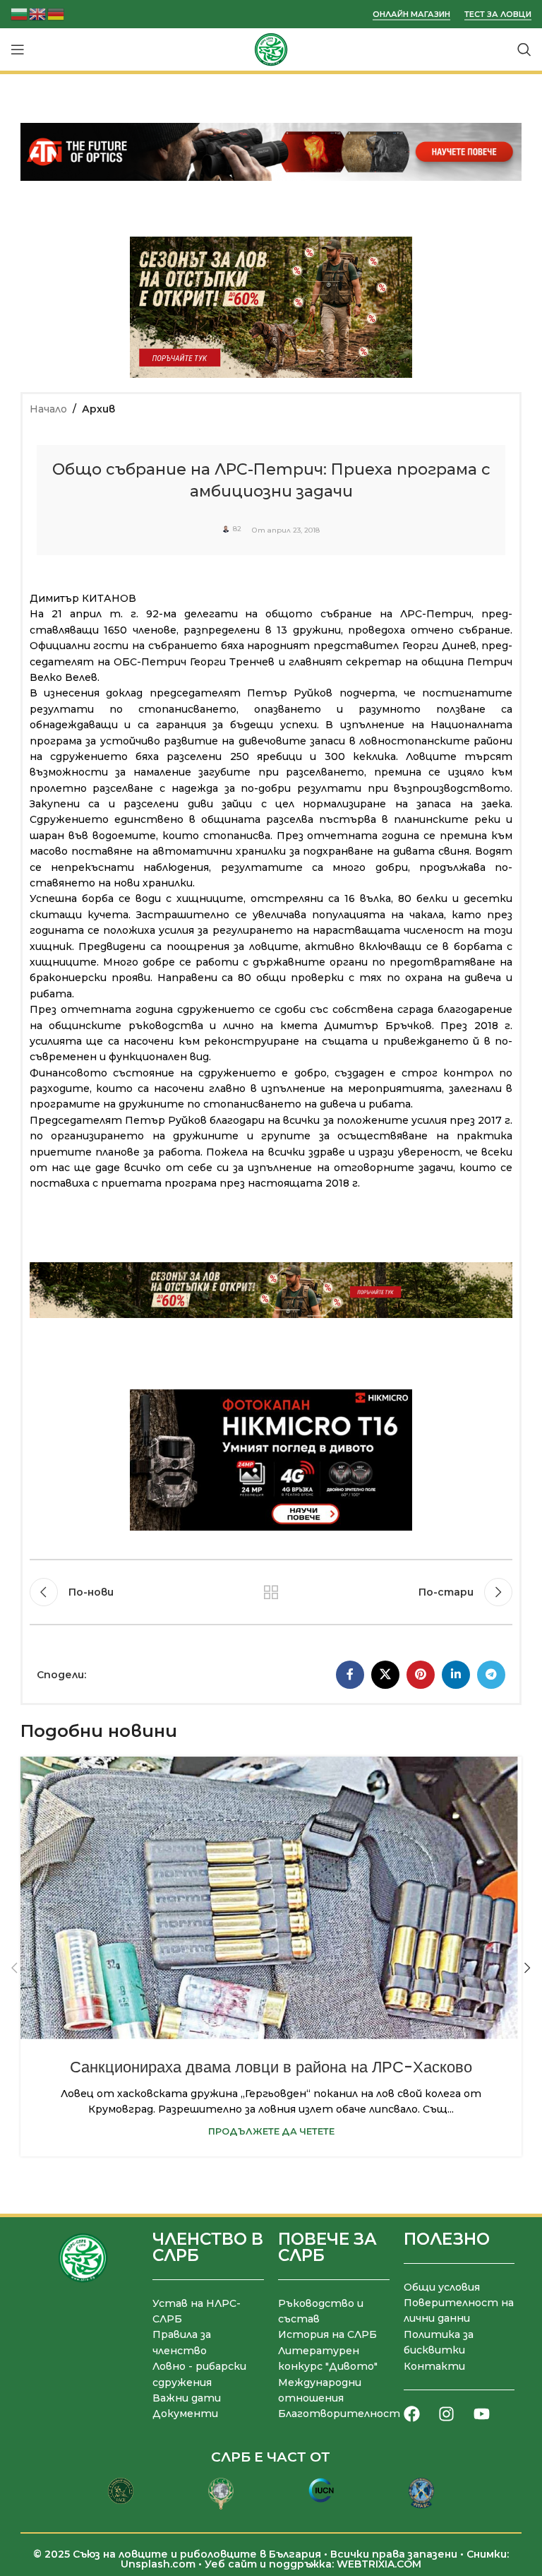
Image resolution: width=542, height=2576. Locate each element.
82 (237, 529)
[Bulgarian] (20, 13)
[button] (15, 1968)
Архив (98, 409)
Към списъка (271, 1592)
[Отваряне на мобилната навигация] (18, 49)
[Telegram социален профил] (491, 1675)
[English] (38, 13)
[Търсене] (524, 49)
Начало (48, 409)
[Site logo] (271, 49)
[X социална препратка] (385, 1675)
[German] (56, 13)
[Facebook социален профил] (350, 1675)
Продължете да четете (271, 2131)
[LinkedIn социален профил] (456, 1675)
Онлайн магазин (411, 14)
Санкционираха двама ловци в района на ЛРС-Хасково (271, 2067)
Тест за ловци (498, 14)
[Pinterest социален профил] (421, 1675)
